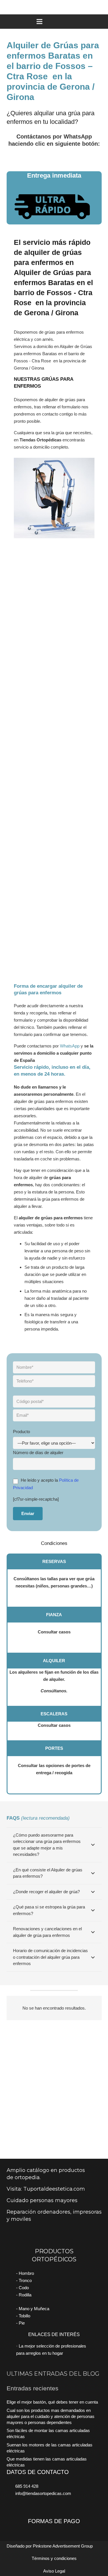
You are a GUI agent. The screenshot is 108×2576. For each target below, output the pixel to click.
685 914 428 (27, 2486)
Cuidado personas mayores (42, 2200)
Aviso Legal (54, 2571)
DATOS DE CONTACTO (38, 2472)
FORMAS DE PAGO (54, 2521)
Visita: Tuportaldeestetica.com (46, 2189)
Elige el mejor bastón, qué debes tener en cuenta (52, 2402)
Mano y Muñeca (34, 2309)
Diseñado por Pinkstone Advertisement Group (50, 2546)
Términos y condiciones (54, 2558)
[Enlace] (54, 155)
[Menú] (54, 22)
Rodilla (25, 2295)
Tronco (25, 2280)
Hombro (26, 2273)
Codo (24, 2288)
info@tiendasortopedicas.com (43, 2493)
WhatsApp (70, 1046)
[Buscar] (101, 7)
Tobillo (24, 2316)
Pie (22, 2323)
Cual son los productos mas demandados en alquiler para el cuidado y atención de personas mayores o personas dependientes (51, 2416)
